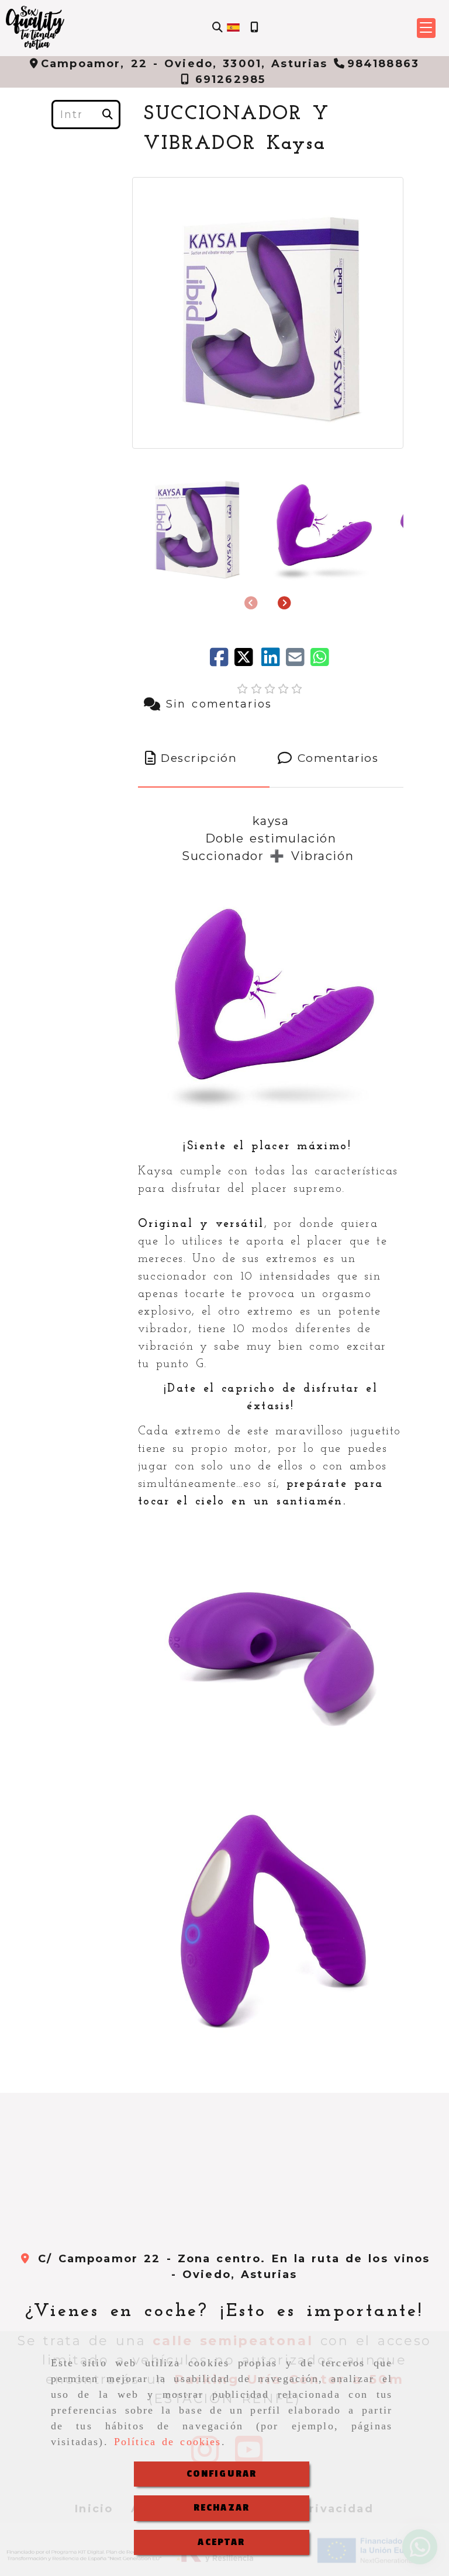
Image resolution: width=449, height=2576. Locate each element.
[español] (233, 27)
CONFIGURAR (222, 2474)
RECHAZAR (222, 2508)
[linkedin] (274, 661)
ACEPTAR (221, 2542)
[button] (426, 28)
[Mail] (298, 661)
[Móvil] (254, 28)
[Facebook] (222, 661)
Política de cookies (168, 2442)
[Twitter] (248, 661)
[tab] (204, 759)
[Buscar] (217, 28)
